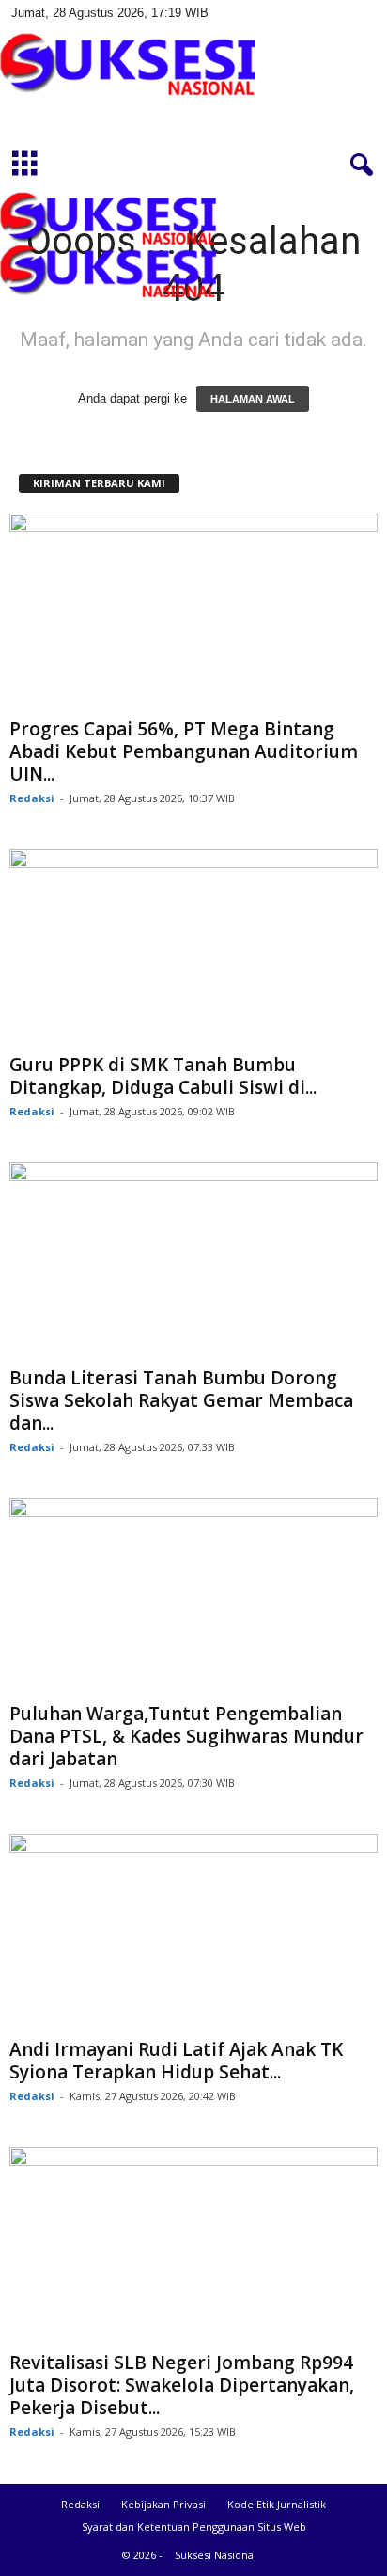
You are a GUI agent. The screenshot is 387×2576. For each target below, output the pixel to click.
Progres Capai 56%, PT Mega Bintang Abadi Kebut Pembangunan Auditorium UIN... (184, 751)
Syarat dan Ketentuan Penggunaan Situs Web (194, 2527)
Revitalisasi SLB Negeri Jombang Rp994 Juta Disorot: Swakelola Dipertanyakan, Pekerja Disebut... (182, 2385)
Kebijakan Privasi (163, 2504)
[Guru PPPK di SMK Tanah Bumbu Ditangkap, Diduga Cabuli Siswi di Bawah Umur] (193, 948)
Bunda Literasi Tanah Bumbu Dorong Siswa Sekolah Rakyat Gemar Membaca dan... (181, 1400)
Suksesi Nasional (216, 2555)
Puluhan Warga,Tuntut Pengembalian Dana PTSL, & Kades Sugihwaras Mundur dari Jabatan (186, 1736)
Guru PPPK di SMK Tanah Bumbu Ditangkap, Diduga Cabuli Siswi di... (163, 1076)
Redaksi (32, 798)
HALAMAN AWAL (253, 399)
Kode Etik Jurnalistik (277, 2504)
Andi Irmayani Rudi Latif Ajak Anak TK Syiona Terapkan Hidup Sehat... (176, 2061)
